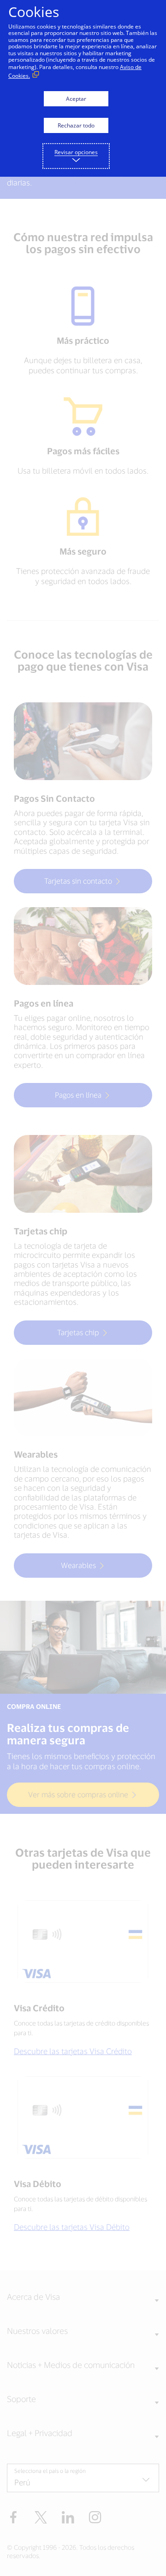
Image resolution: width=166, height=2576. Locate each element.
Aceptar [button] (76, 99)
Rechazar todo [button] (76, 125)
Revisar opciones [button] (76, 152)
